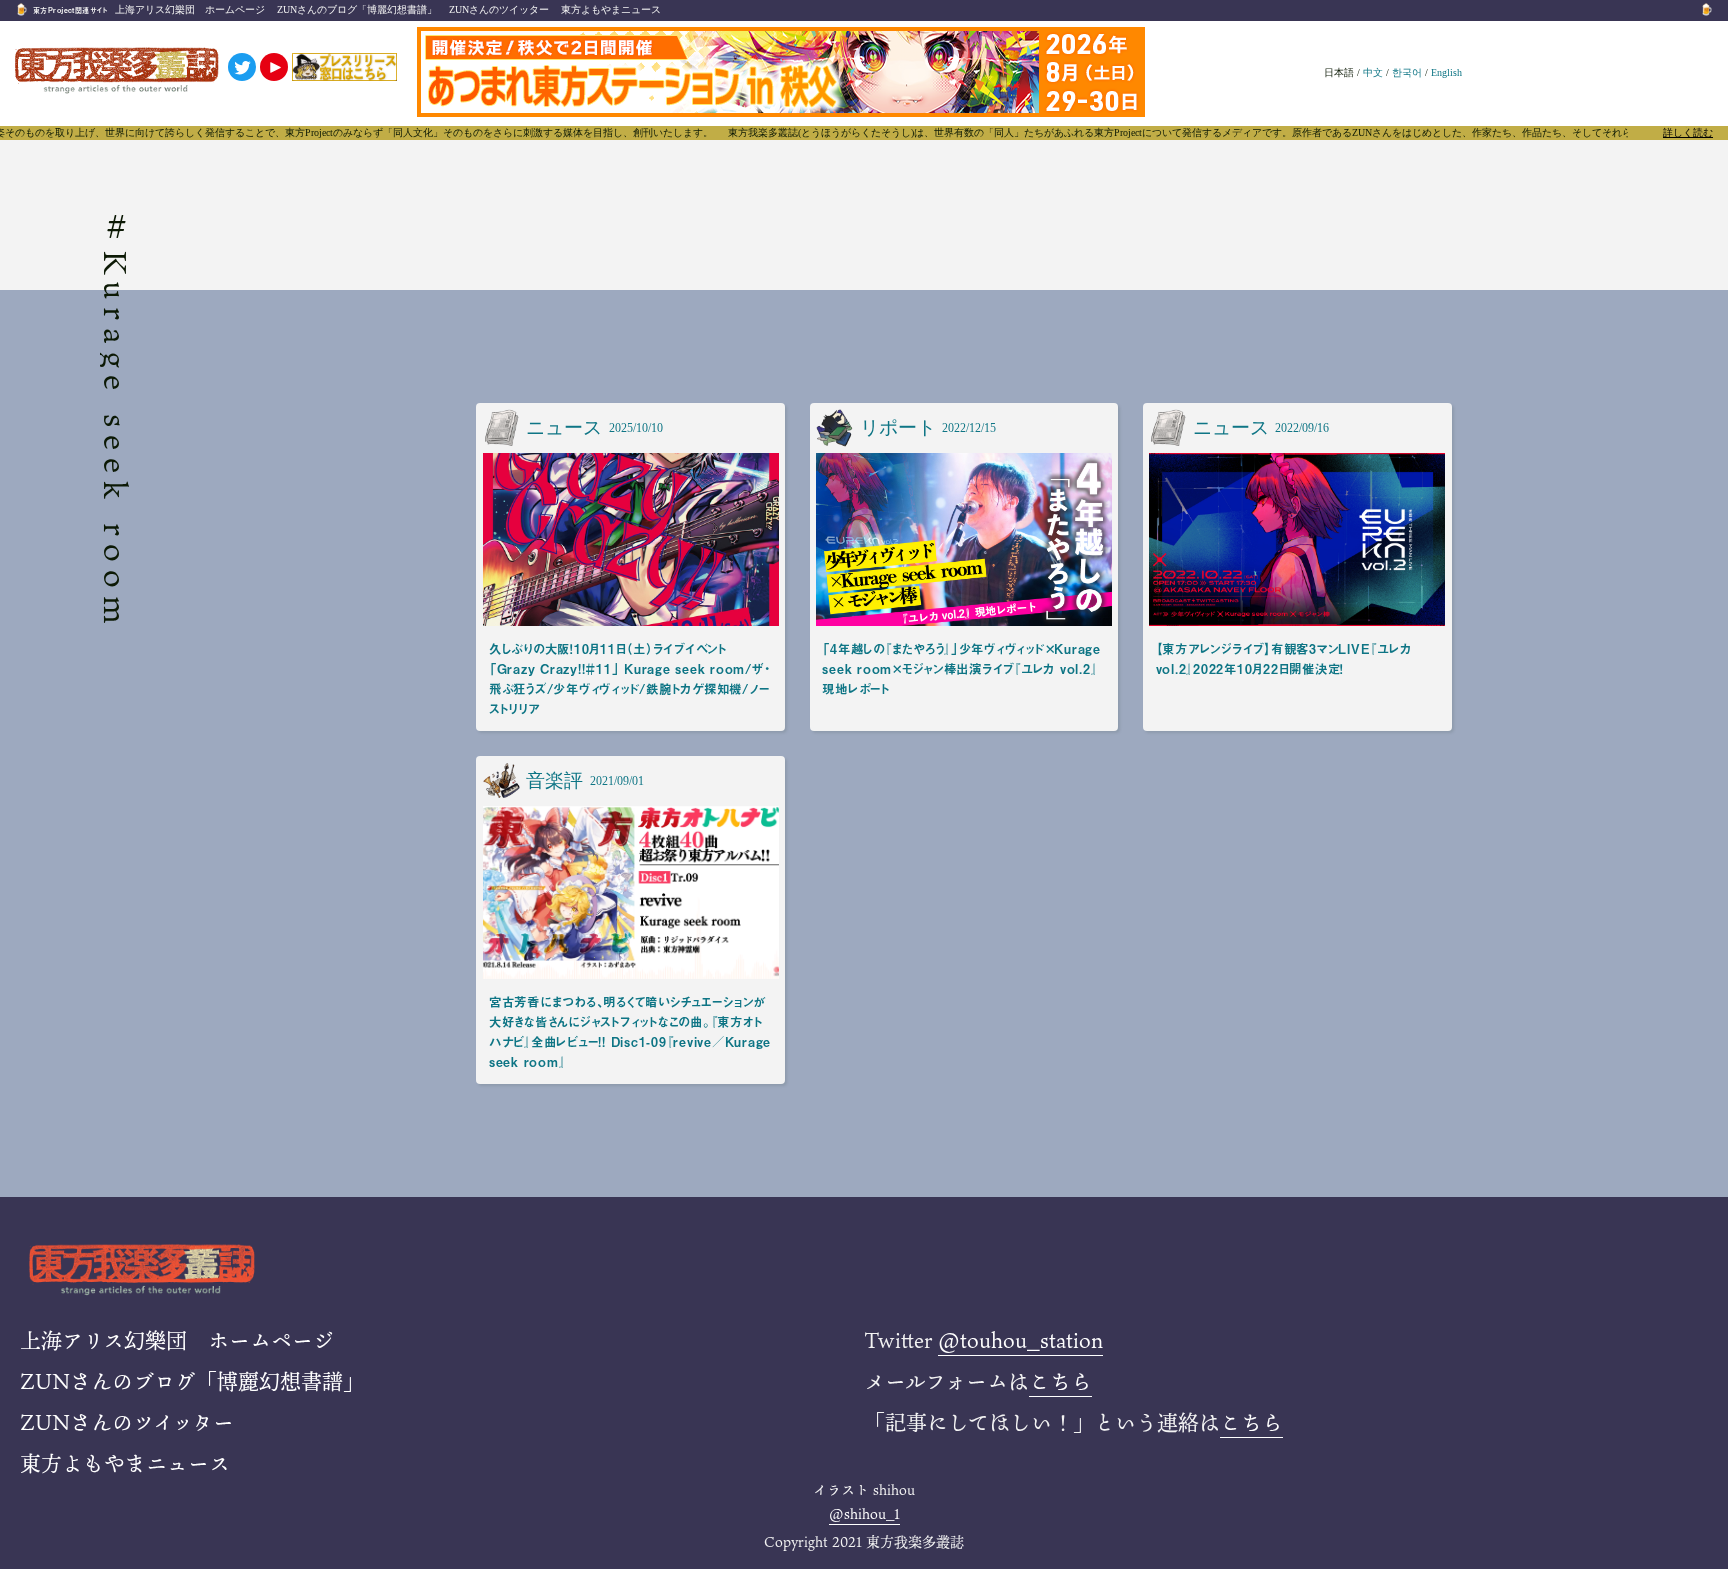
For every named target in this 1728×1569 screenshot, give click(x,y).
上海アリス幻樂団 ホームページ (190, 9)
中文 (1373, 72)
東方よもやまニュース (611, 9)
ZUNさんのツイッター (499, 9)
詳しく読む (1688, 133)
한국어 (1407, 72)
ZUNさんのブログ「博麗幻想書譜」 (357, 9)
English (1446, 72)
